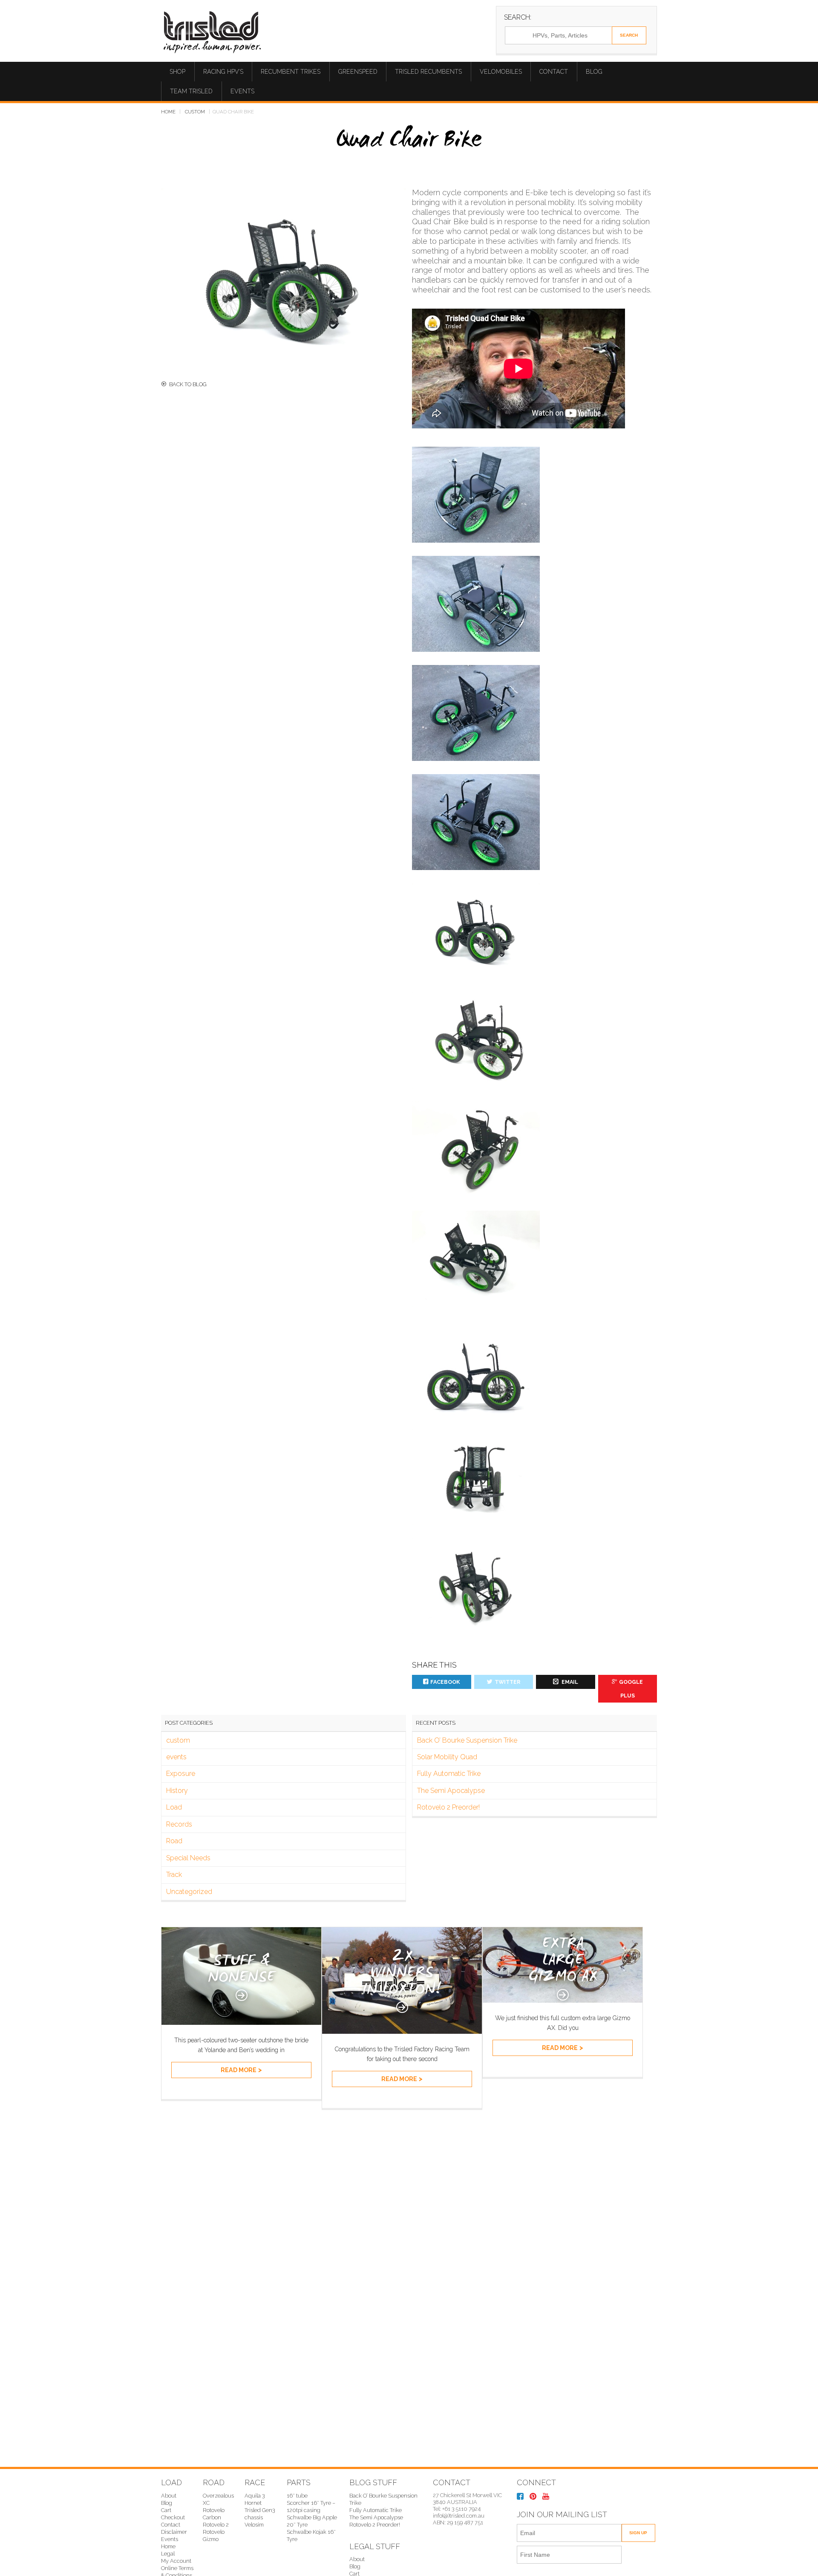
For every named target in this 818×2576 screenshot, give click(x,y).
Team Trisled (191, 91)
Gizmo (211, 2539)
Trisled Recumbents (428, 72)
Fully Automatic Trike (449, 1774)
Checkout (173, 2517)
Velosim (254, 2525)
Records (179, 1824)
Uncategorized (189, 1892)
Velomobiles (501, 72)
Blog (594, 72)
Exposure (181, 1774)
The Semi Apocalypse (451, 1791)
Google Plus (631, 1689)
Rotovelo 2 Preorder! (448, 1807)
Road (174, 1841)
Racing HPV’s (223, 72)
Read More (239, 2070)
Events (242, 91)
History (177, 1791)
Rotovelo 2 (216, 2525)
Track (174, 1875)
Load (174, 1807)
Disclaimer (174, 2532)
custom (195, 112)
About (169, 2496)
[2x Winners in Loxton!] (402, 2031)
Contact (554, 72)
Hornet (253, 2503)
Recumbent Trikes (291, 72)
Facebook (445, 1682)
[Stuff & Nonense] (241, 2022)
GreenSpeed (358, 72)
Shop (177, 72)
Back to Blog (188, 384)
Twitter (507, 1682)
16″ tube (297, 2496)
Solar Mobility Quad (447, 1757)
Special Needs (188, 1858)
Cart (166, 2510)
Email (569, 1682)
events (176, 1757)
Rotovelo (214, 2532)
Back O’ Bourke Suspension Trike (467, 1740)
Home (168, 112)
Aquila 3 (255, 2496)
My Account (176, 2561)
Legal (168, 2554)
